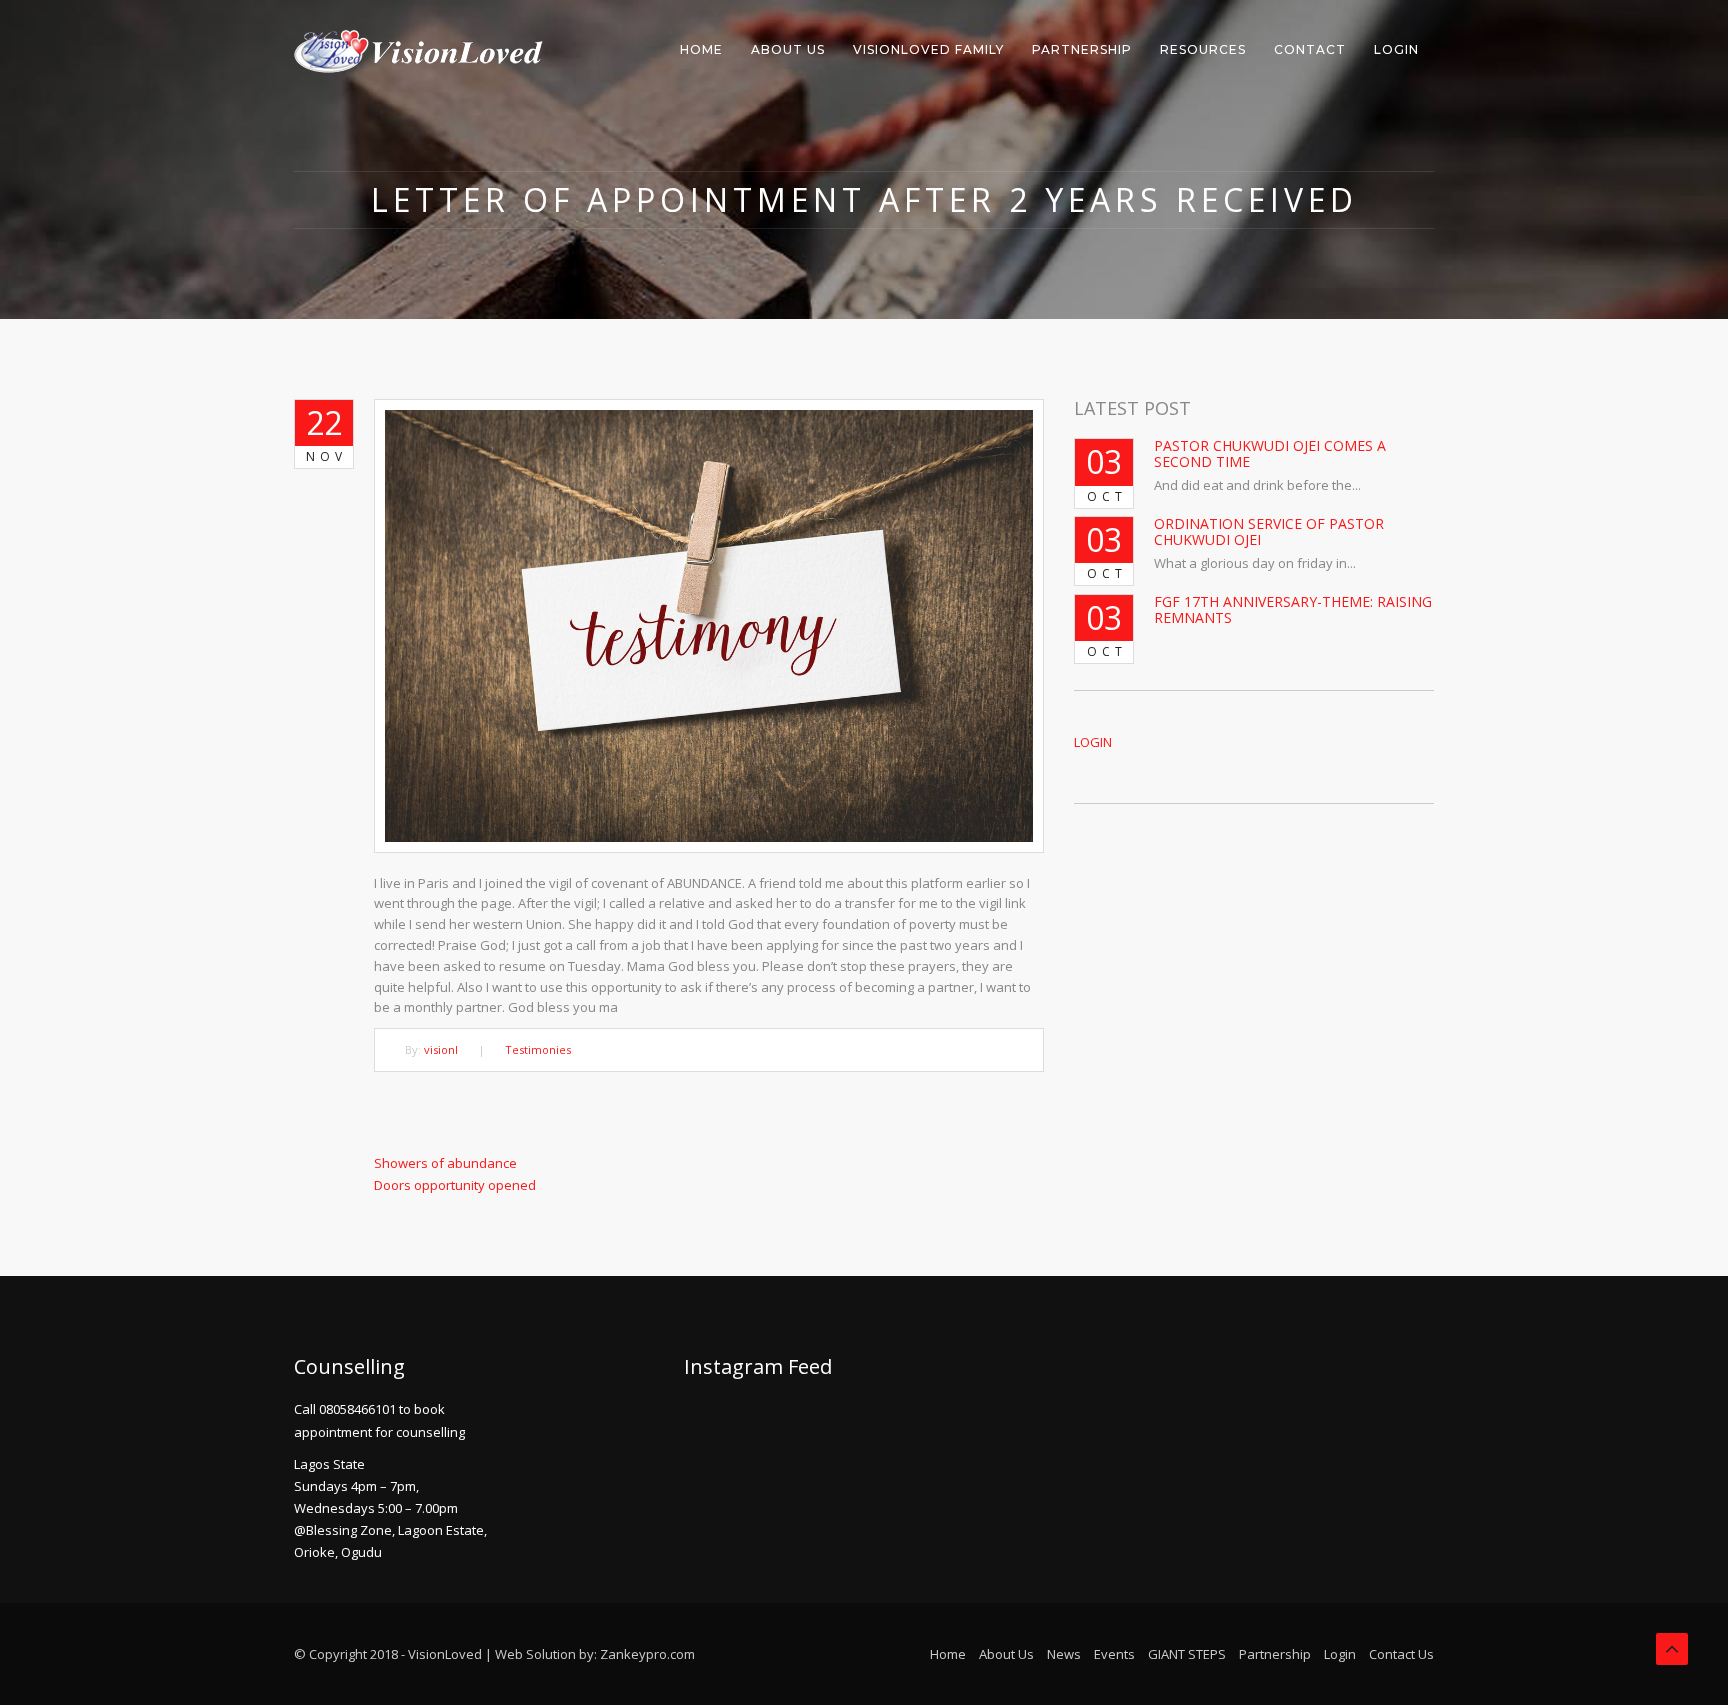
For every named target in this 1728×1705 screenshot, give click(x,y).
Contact (1310, 49)
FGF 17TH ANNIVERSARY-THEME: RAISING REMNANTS (1293, 609)
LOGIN (1396, 49)
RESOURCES (1203, 49)
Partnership (1082, 49)
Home (701, 49)
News (1064, 1654)
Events (1114, 1654)
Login (1340, 1654)
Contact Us (1401, 1654)
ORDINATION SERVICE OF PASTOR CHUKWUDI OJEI (1269, 531)
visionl (441, 1049)
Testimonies (538, 1049)
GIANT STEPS (1187, 1654)
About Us (788, 49)
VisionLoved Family (928, 49)
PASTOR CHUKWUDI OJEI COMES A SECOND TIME (1270, 453)
